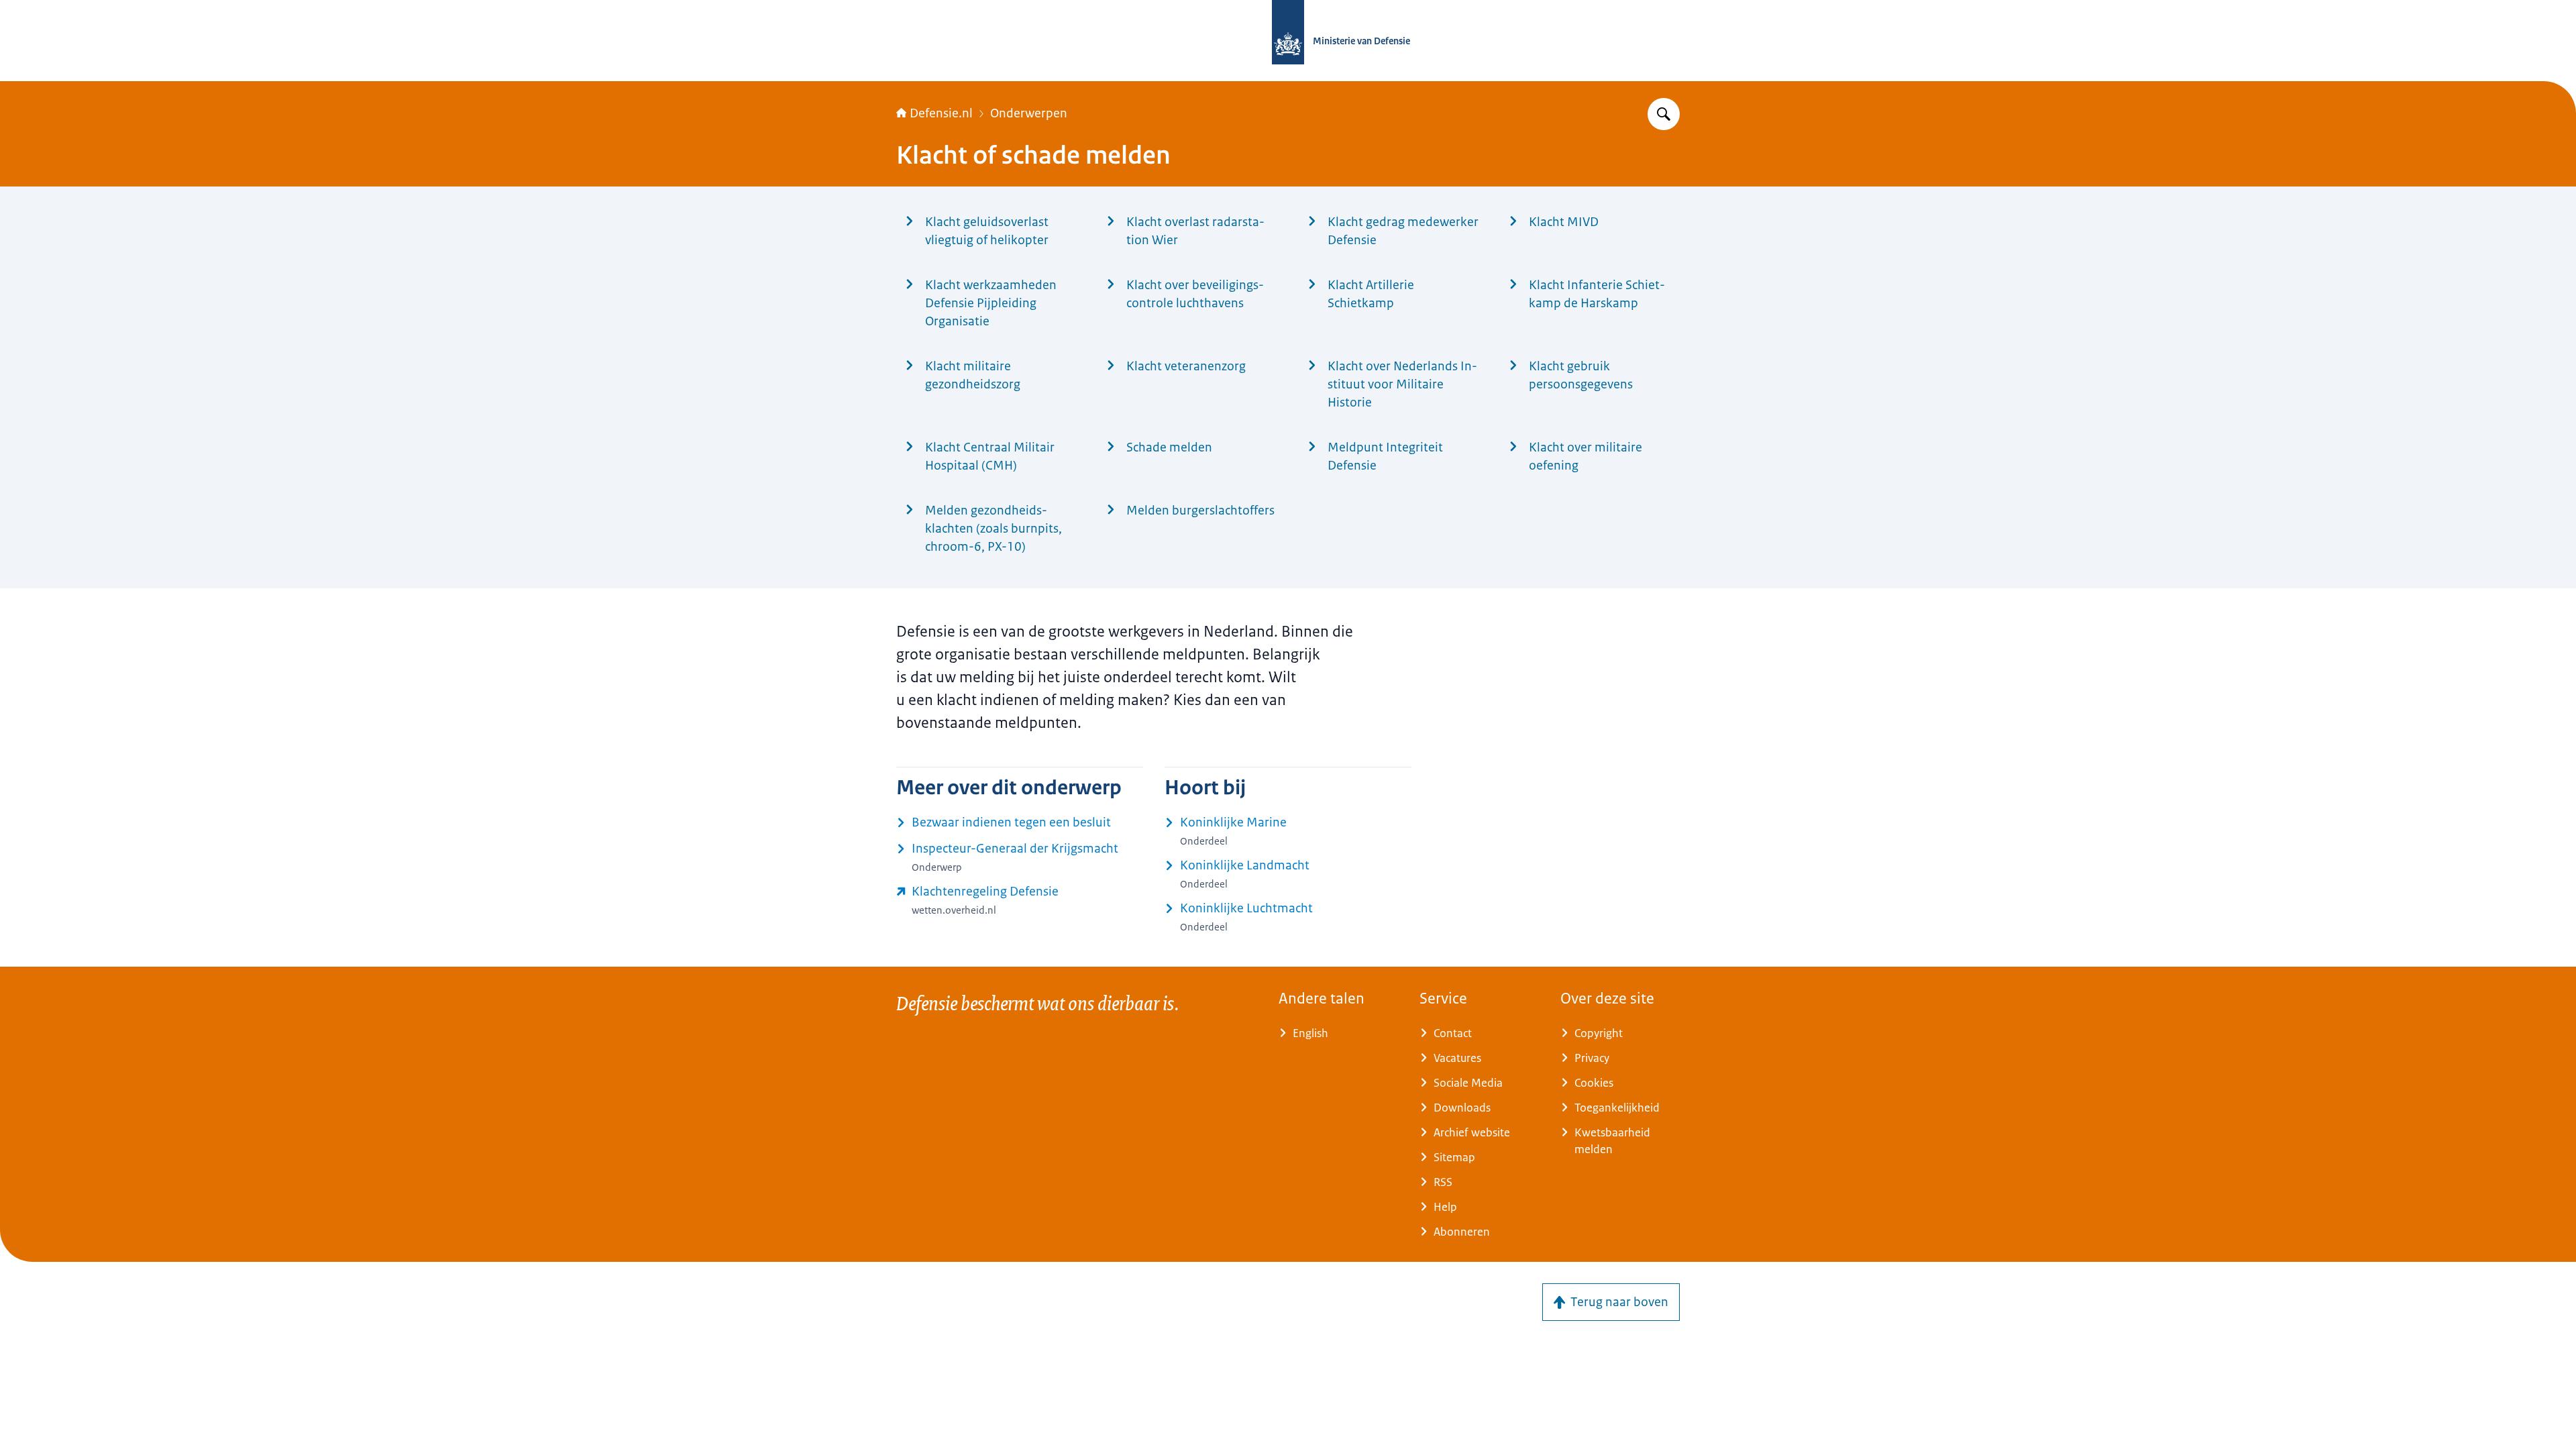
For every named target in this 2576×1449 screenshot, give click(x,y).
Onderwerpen (1029, 113)
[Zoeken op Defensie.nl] (1664, 114)
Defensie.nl (941, 113)
